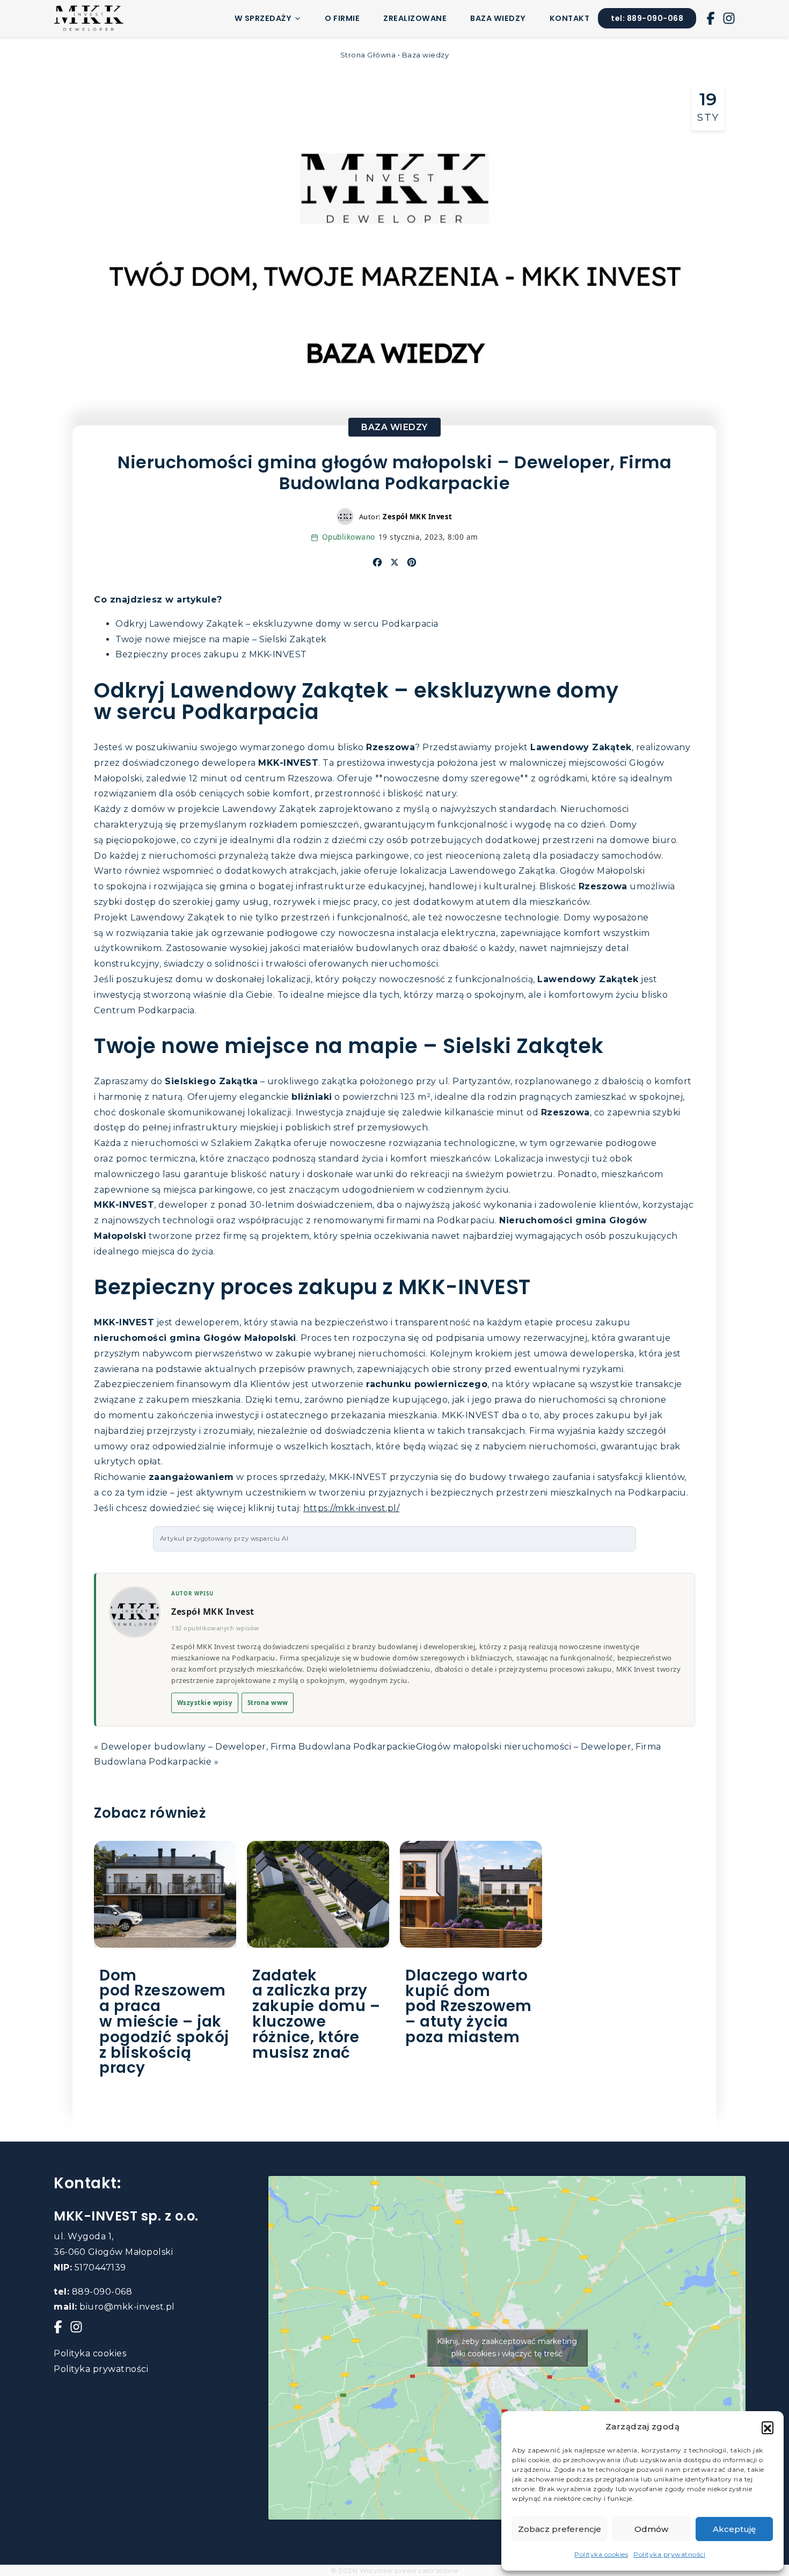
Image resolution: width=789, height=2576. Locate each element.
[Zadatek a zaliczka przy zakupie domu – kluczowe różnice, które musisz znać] (318, 1894)
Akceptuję (734, 2529)
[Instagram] (729, 18)
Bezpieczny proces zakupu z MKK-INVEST (211, 654)
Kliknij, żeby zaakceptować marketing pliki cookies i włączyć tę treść (507, 2348)
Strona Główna (368, 55)
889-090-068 (93, 2292)
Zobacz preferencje (560, 2529)
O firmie (342, 18)
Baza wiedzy (498, 18)
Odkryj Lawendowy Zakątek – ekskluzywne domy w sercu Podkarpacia (277, 624)
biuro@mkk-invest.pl (114, 2307)
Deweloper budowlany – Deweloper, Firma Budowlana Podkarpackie (258, 1747)
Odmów (651, 2529)
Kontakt (570, 18)
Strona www (268, 1703)
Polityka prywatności (669, 2554)
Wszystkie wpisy (205, 1703)
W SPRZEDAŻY (263, 18)
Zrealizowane (415, 18)
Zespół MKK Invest (213, 1612)
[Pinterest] (412, 562)
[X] (394, 562)
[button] (768, 2427)
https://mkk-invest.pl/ (351, 1508)
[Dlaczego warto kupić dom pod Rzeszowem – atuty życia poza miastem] (471, 1894)
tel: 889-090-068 (647, 18)
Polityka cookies (601, 2554)
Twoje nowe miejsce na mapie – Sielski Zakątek (221, 639)
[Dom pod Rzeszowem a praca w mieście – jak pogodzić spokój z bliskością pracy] (165, 1894)
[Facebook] (711, 18)
